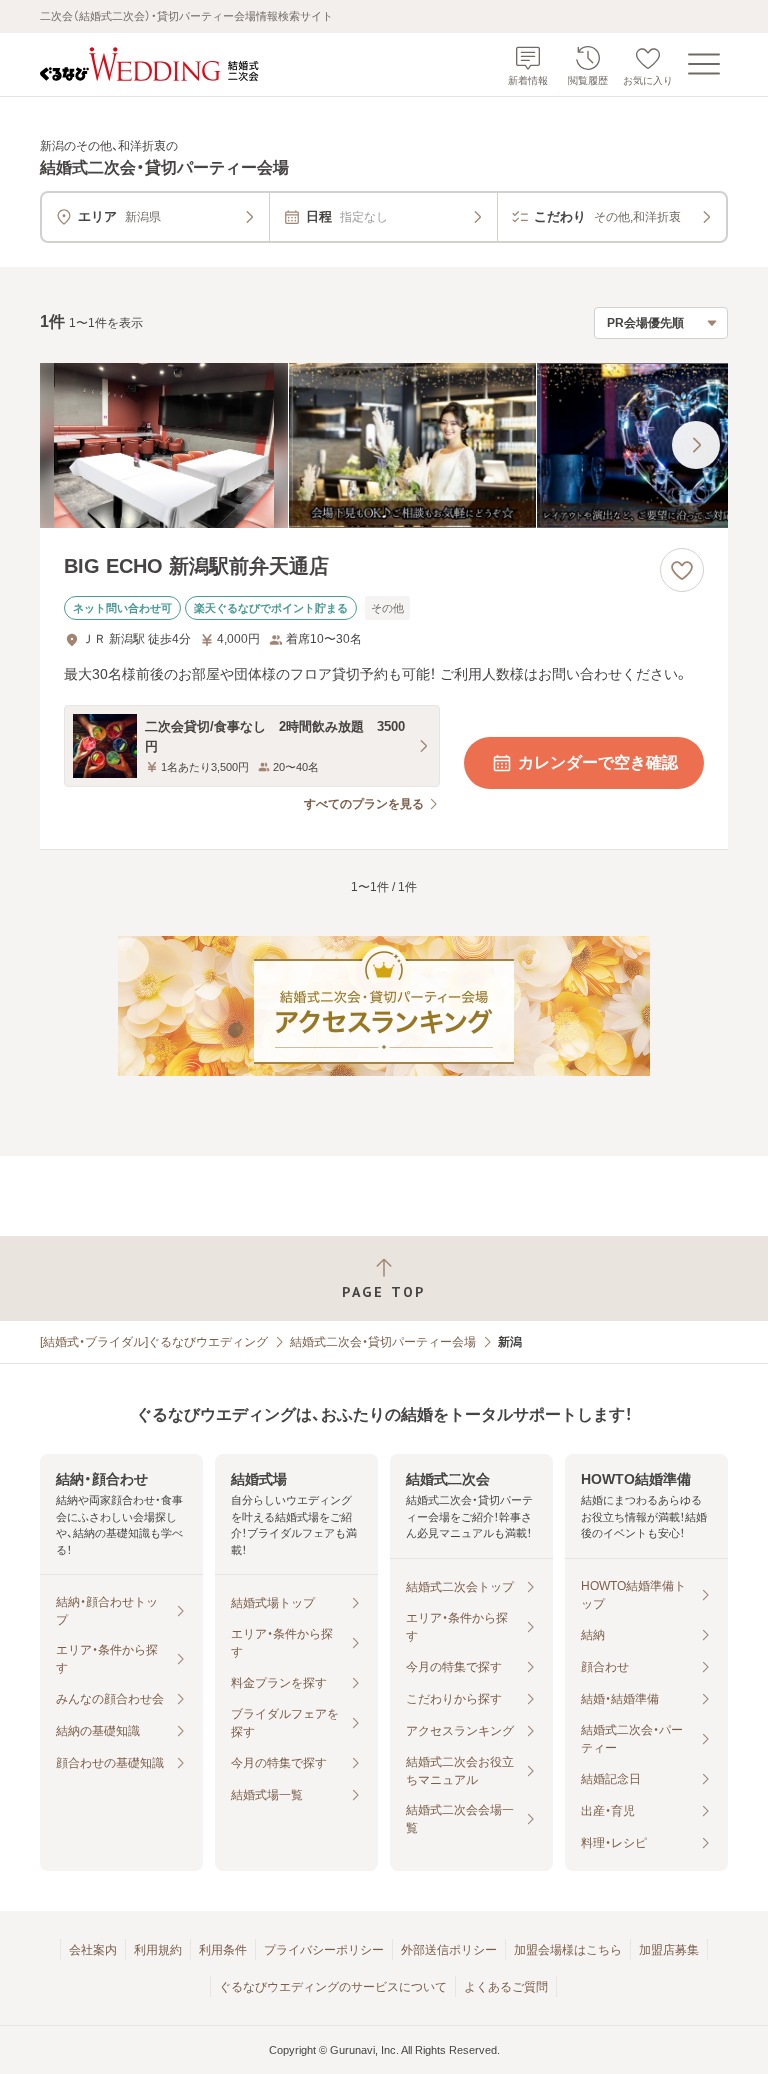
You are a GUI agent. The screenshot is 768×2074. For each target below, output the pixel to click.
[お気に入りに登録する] (682, 570)
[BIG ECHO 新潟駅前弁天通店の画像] (384, 445)
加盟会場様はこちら (568, 1950)
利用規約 (158, 1950)
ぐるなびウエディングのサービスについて (333, 1987)
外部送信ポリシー (449, 1950)
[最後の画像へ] (696, 445)
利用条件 (223, 1950)
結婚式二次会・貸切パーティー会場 (383, 1342)
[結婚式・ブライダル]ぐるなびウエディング (154, 1342)
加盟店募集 (669, 1950)
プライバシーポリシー (324, 1950)
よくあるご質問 (506, 1987)
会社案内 (93, 1950)
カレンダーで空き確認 (598, 762)
